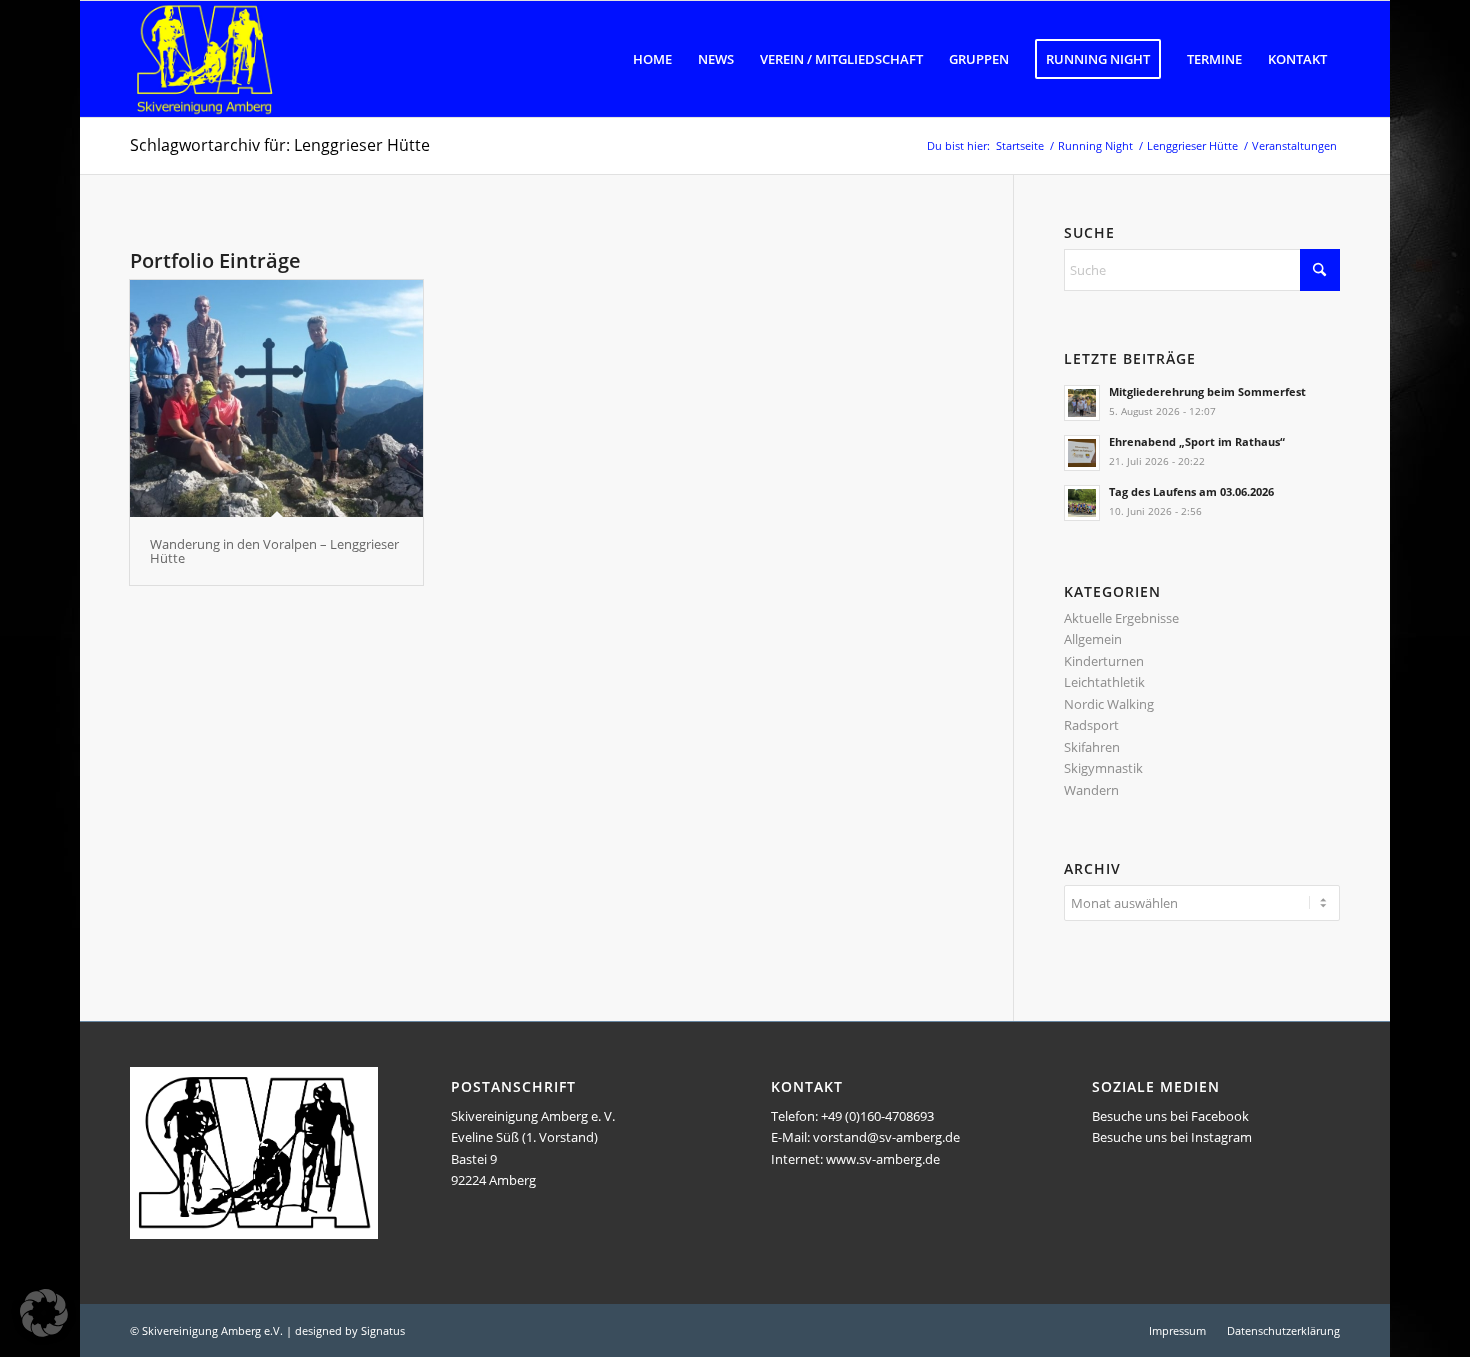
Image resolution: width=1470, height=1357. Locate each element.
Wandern (1091, 790)
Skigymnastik (1103, 768)
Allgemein (1093, 639)
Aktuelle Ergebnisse (1121, 618)
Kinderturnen (1104, 661)
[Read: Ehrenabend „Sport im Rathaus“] (1082, 453)
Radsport (1091, 725)
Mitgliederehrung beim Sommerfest (1207, 391)
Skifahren (1092, 747)
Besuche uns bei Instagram (1172, 1137)
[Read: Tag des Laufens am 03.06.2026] (1082, 503)
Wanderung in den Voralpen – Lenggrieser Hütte (274, 551)
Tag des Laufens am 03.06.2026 (1191, 491)
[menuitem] (652, 59)
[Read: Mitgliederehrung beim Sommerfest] (1082, 403)
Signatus (383, 1330)
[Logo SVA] (205, 59)
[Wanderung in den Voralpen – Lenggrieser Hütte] (276, 398)
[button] (44, 1313)
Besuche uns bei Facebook (1170, 1116)
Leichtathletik (1104, 682)
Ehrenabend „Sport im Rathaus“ (1197, 441)
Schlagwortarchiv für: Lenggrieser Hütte (280, 145)
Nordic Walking (1109, 704)
